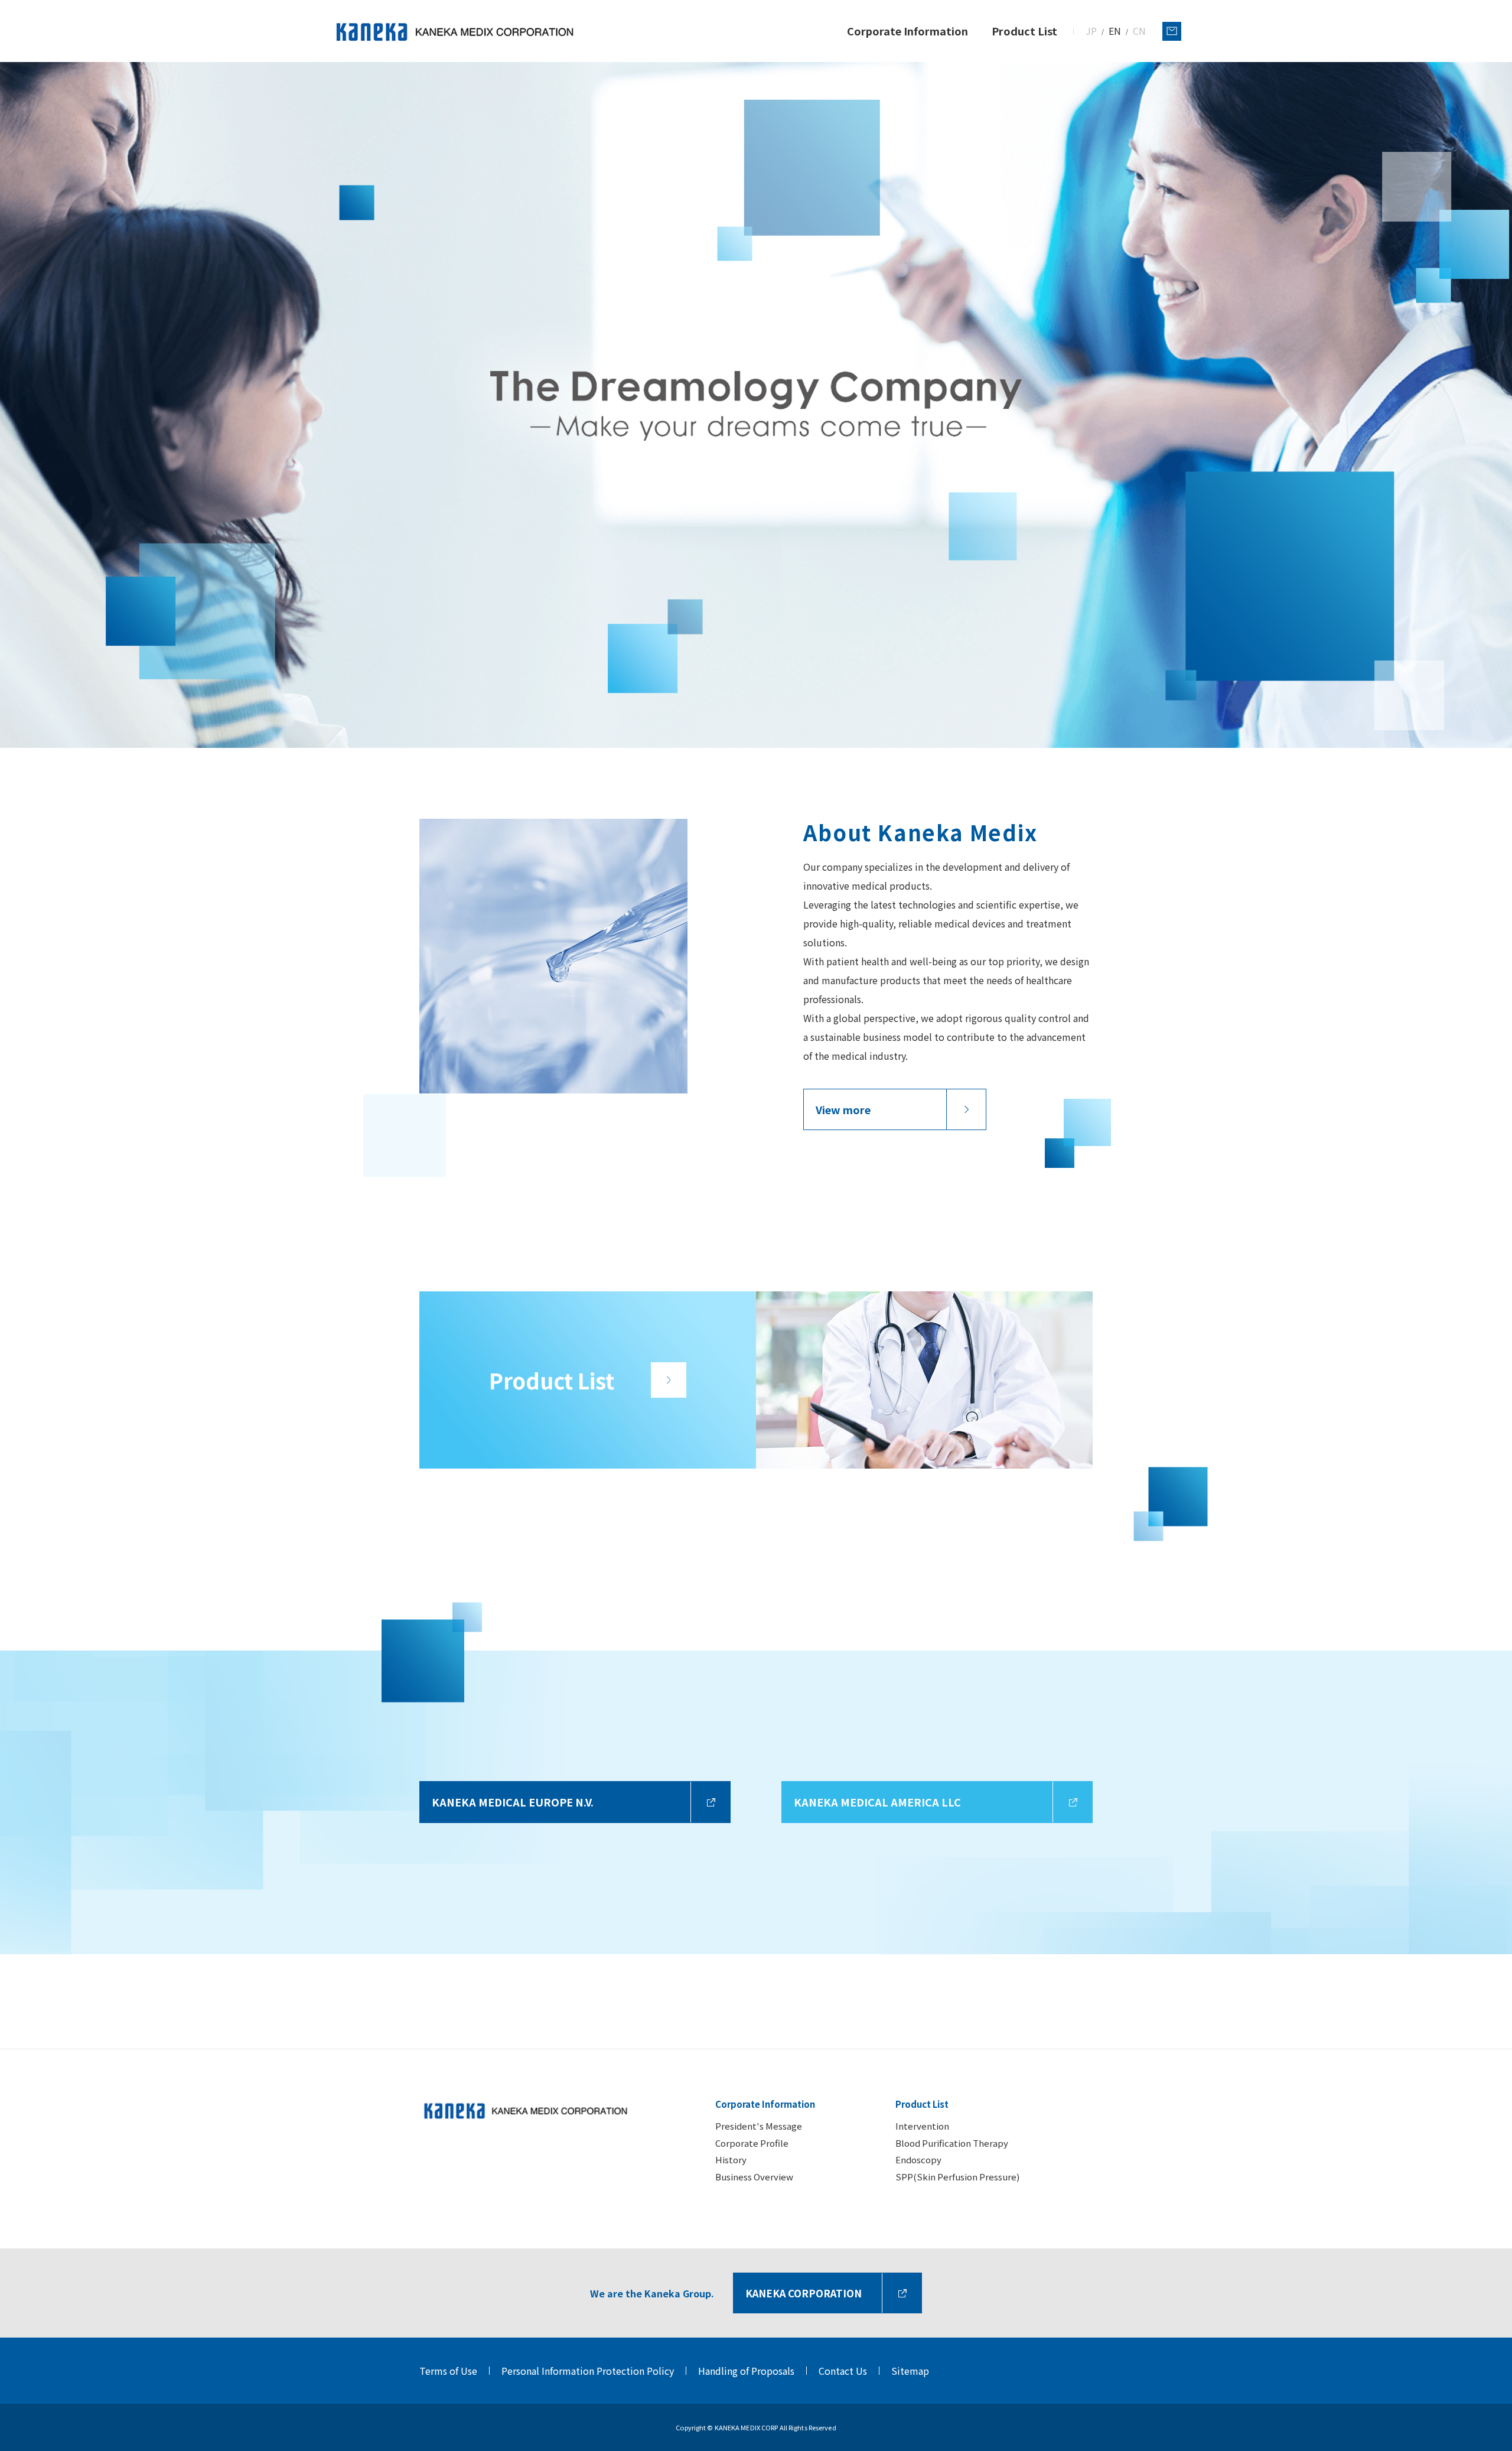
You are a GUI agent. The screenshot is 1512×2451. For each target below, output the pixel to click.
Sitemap (910, 2371)
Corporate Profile (752, 2143)
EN (1115, 31)
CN (1139, 31)
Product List (922, 2104)
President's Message (759, 2126)
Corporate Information (765, 2104)
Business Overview (754, 2177)
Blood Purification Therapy (952, 2143)
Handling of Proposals (746, 2371)
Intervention (922, 2126)
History (731, 2159)
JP (1091, 31)
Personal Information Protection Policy (588, 2371)
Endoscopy (918, 2159)
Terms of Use (448, 2371)
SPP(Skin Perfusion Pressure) (957, 2177)
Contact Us (843, 2371)
